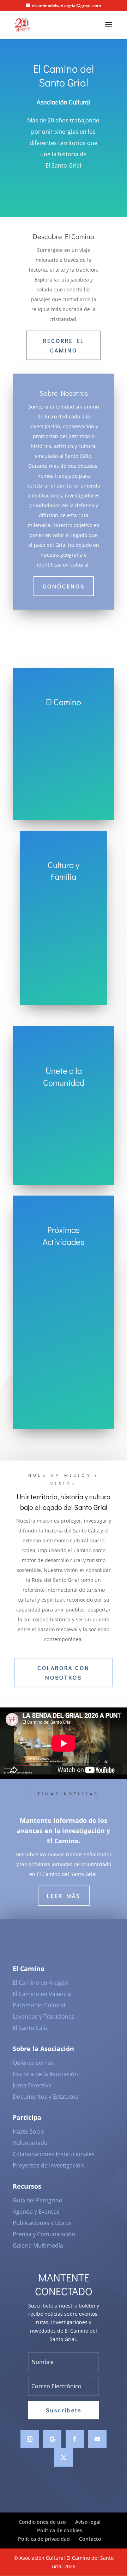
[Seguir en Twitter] (64, 2457)
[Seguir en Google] (52, 2439)
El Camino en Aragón (40, 1983)
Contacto (90, 2539)
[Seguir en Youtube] (97, 2439)
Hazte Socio (28, 2131)
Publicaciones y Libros (42, 2223)
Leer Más (64, 1896)
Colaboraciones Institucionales (54, 2154)
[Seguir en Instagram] (30, 2439)
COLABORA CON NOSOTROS (64, 1673)
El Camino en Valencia (42, 1994)
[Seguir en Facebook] (75, 2439)
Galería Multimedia (38, 2245)
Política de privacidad (44, 2539)
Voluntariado (30, 2143)
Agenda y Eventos (36, 2212)
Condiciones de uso (42, 2522)
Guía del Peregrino (38, 2200)
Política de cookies (60, 2530)
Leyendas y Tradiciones (44, 2016)
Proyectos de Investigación (48, 2165)
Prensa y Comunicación (44, 2234)
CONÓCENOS (64, 586)
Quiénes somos (33, 2063)
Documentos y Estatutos (46, 2097)
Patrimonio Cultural (39, 2005)
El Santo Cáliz (30, 2028)
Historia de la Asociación (45, 2074)
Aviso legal (88, 2522)
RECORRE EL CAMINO (64, 345)
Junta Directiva (32, 2085)
